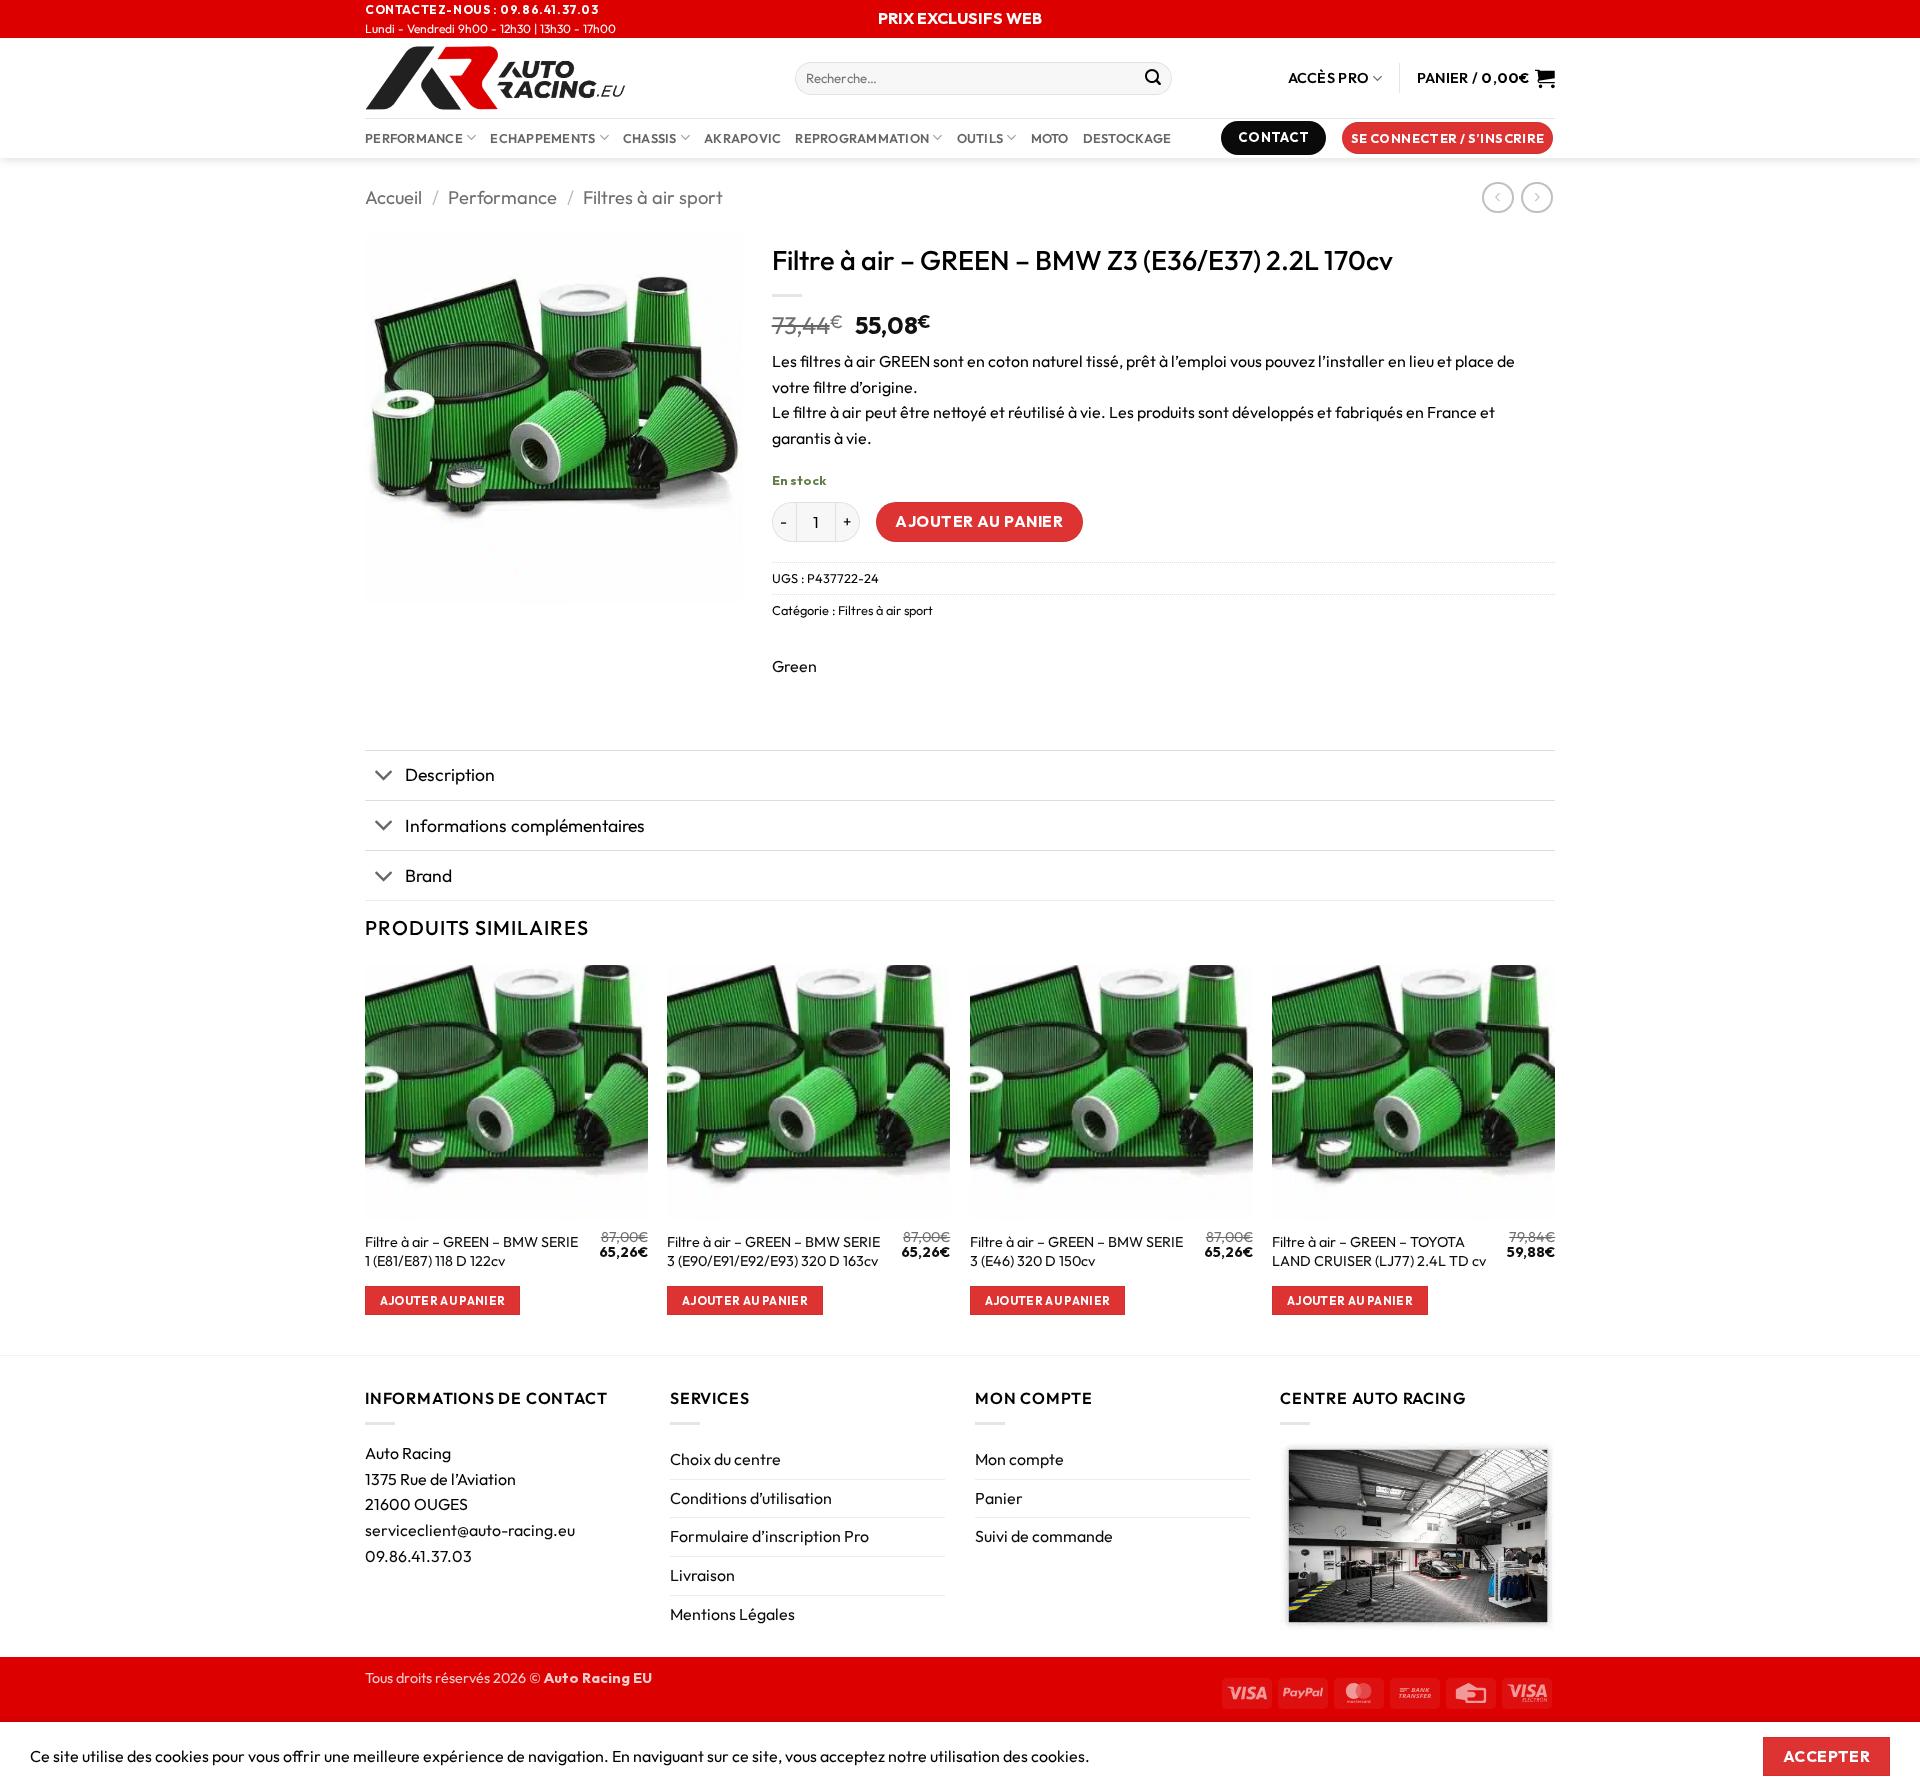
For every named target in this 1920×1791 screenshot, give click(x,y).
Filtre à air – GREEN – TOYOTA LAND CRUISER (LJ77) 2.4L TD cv (1379, 1251)
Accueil (393, 197)
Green (794, 666)
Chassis (650, 138)
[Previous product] (1536, 197)
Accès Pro (1329, 78)
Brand (428, 875)
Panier (999, 1498)
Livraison (702, 1575)
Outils (980, 138)
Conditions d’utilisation (751, 1498)
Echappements (542, 138)
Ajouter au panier (979, 521)
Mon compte (1019, 1459)
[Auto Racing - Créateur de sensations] (565, 78)
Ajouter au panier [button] (443, 1300)
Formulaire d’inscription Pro (769, 1536)
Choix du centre (725, 1459)
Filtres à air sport (653, 197)
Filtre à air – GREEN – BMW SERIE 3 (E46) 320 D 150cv (1076, 1251)
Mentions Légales (732, 1614)
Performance (414, 138)
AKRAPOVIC (742, 138)
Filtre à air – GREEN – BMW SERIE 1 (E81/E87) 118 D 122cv (471, 1251)
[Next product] (1497, 197)
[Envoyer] (1153, 79)
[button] (1448, 138)
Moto (1050, 138)
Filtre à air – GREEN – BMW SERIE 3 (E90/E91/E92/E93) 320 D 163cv (773, 1251)
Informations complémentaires (525, 825)
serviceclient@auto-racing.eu (470, 1530)
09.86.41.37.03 (418, 1556)
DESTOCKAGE (1127, 138)
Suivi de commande (1044, 1536)
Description (450, 774)
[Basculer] (384, 777)
